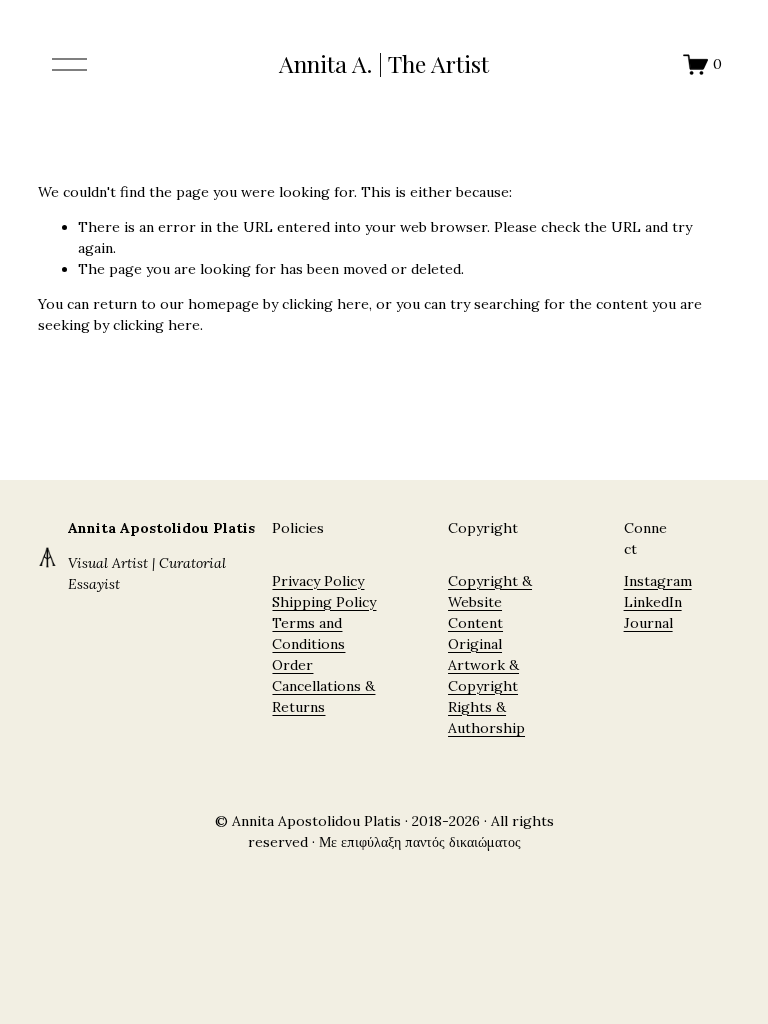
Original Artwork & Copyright (483, 665)
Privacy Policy (318, 581)
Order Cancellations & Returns (323, 686)
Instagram (658, 581)
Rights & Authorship (486, 717)
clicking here (325, 304)
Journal (648, 623)
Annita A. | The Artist (384, 63)
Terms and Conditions (308, 633)
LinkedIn (653, 602)
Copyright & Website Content (490, 602)
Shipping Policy (324, 602)
